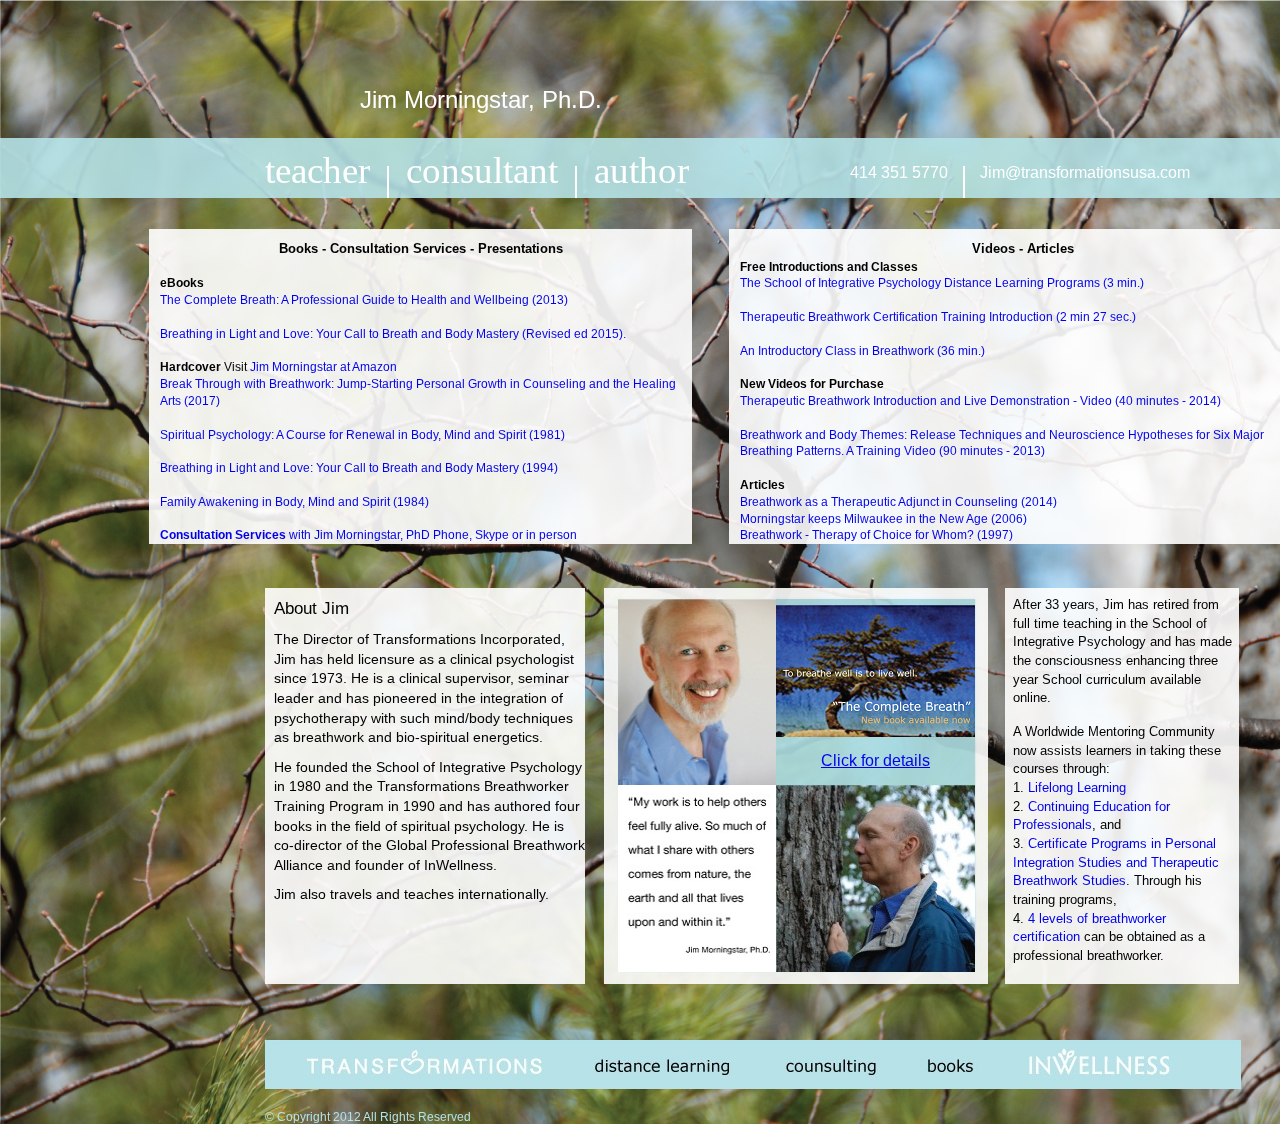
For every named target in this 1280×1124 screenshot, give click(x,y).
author (641, 170)
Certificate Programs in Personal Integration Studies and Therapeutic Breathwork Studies (1116, 862)
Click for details (875, 760)
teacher (317, 170)
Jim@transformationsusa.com (1085, 172)
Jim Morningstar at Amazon (323, 367)
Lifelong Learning (1077, 787)
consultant (482, 170)
